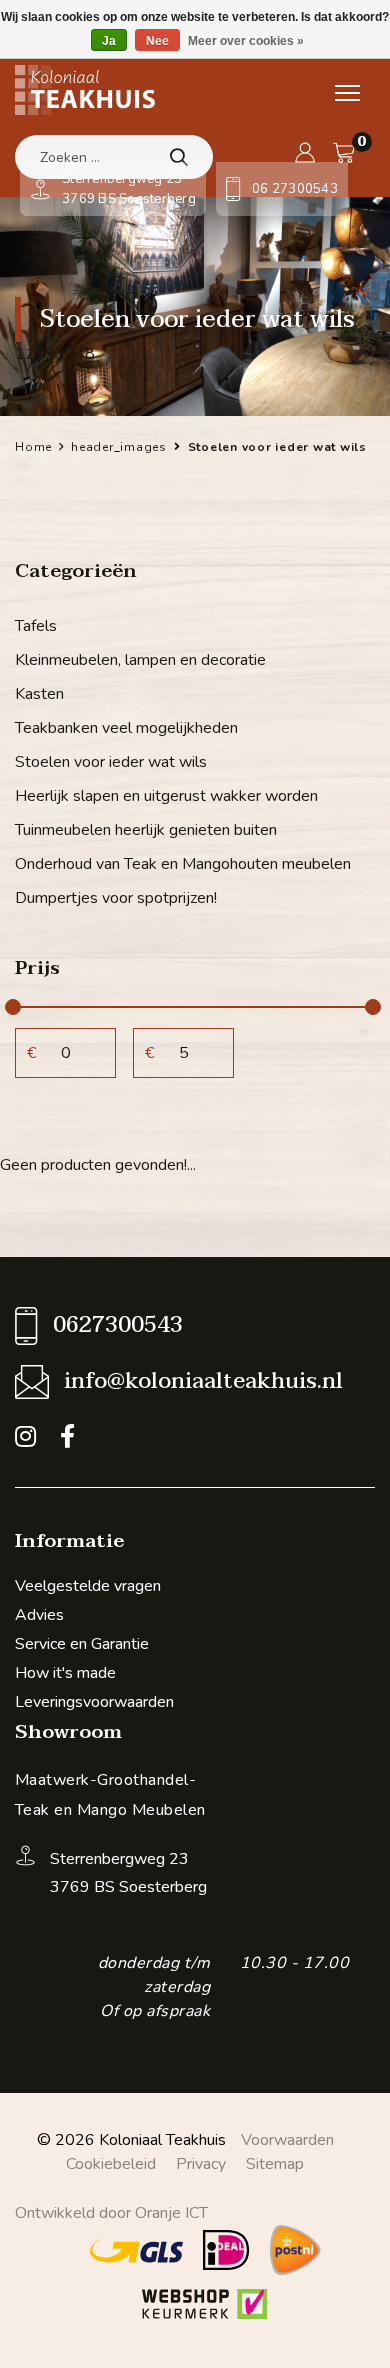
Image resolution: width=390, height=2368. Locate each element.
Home (33, 447)
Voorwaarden (287, 2140)
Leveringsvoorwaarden (94, 1702)
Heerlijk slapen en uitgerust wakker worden (166, 796)
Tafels (36, 626)
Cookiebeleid (111, 2164)
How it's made (65, 1673)
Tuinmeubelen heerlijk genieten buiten (146, 830)
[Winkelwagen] (344, 153)
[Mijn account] (305, 153)
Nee (157, 41)
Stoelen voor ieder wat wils (111, 762)
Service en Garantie (82, 1644)
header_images (119, 447)
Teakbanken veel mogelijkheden (126, 728)
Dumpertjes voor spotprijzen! (116, 898)
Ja (109, 41)
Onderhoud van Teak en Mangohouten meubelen (183, 864)
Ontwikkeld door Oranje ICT (111, 2213)
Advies (39, 1615)
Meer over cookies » (246, 41)
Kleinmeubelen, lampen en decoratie (140, 660)
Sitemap (275, 2164)
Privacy (201, 2164)
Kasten (39, 694)
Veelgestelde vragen (88, 1586)
